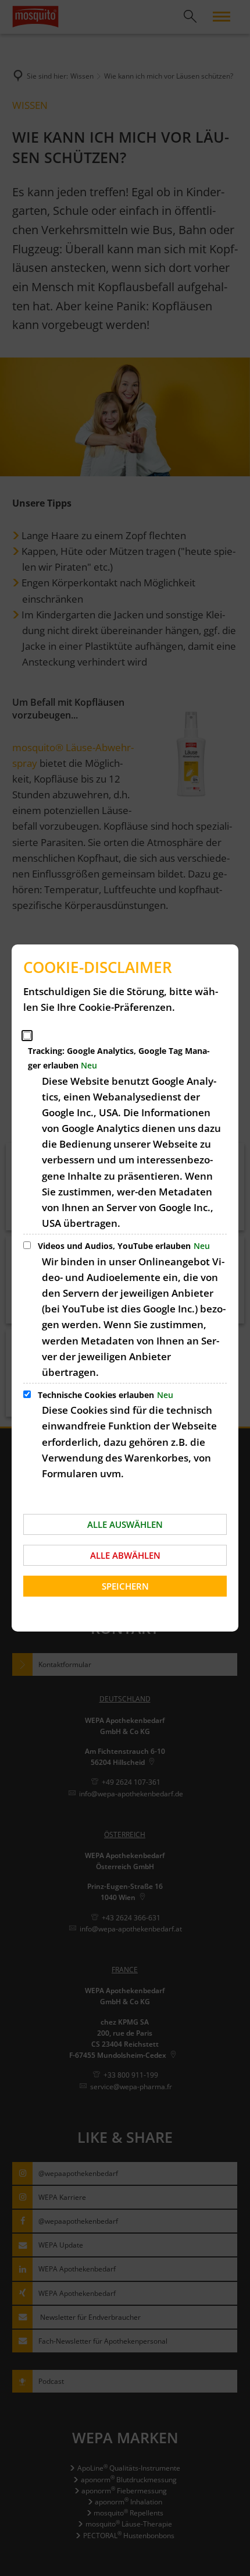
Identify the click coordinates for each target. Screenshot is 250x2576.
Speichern (125, 1586)
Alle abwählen (125, 1555)
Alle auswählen (125, 1524)
